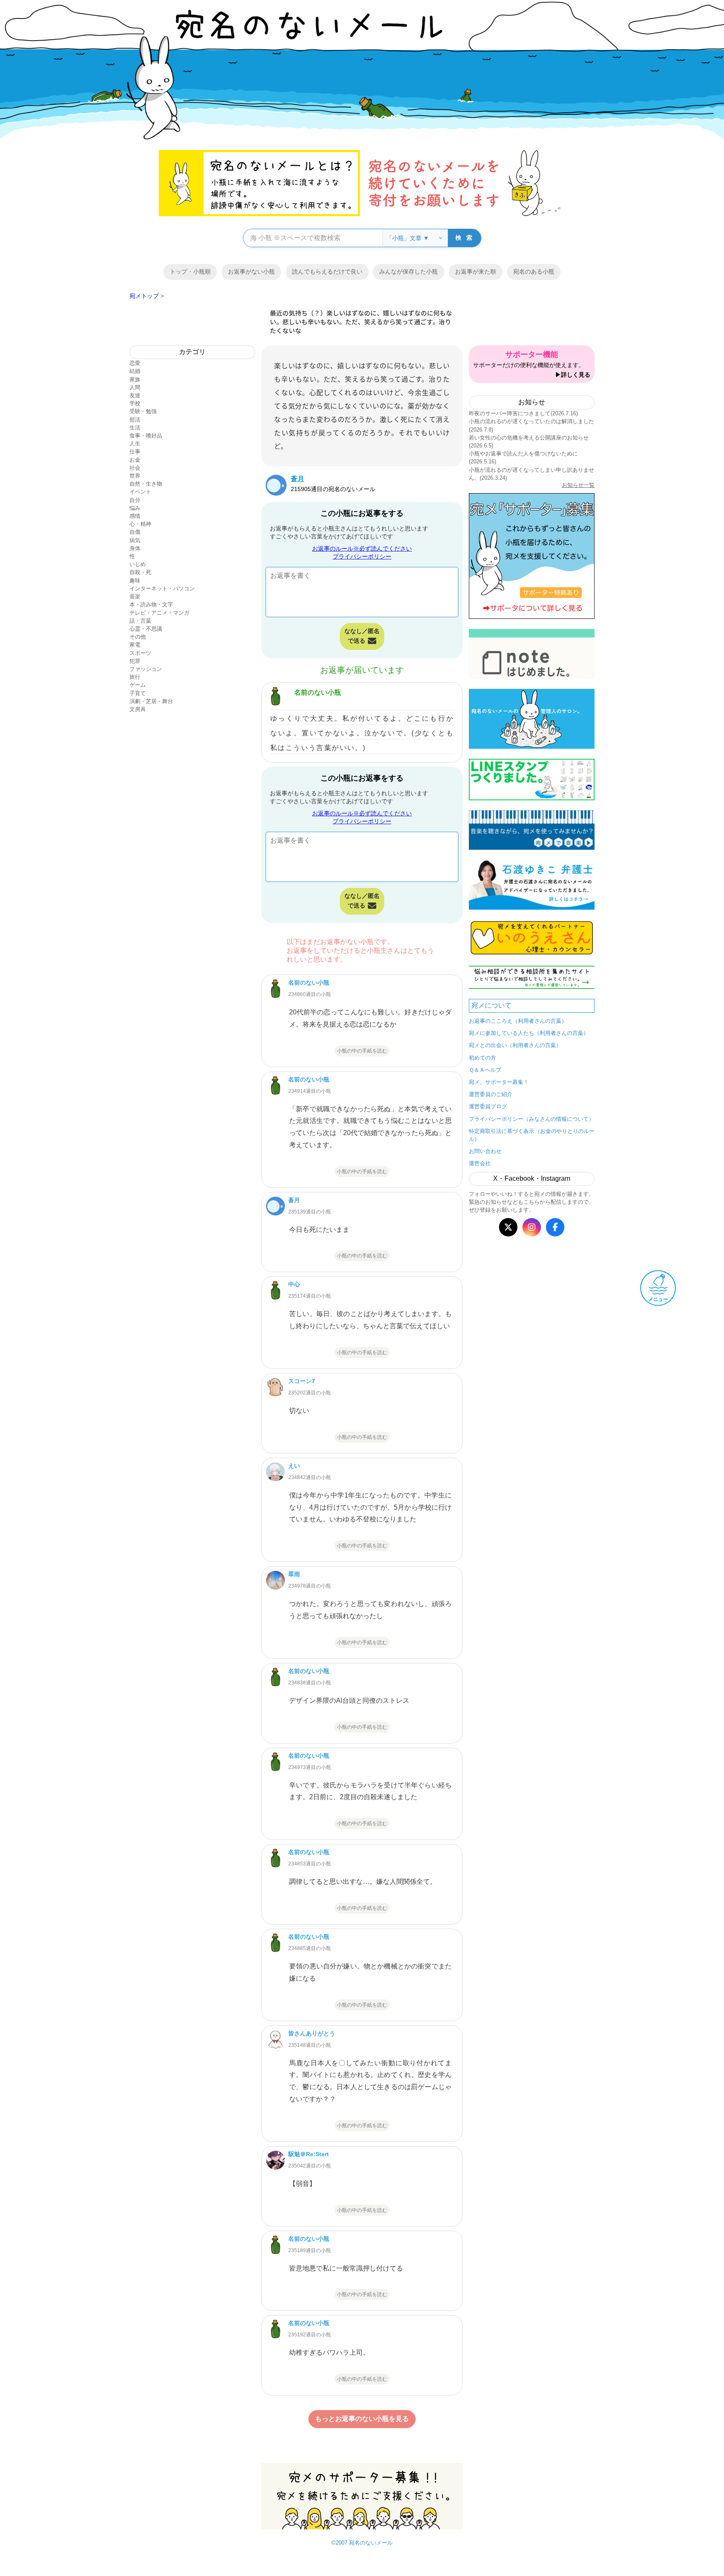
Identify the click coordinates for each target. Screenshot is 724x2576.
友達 (135, 395)
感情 (135, 516)
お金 (135, 460)
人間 (135, 387)
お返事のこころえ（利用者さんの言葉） (518, 1021)
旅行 (135, 677)
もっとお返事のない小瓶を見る (362, 2419)
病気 (135, 540)
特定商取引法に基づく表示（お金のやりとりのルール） (532, 1135)
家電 (135, 645)
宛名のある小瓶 (534, 272)
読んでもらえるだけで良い (327, 272)
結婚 (135, 371)
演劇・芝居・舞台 (151, 701)
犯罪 (135, 661)
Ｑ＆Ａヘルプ (485, 1070)
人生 (135, 444)
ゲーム (138, 685)
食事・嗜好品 (146, 436)
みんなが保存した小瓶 (409, 272)
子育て (138, 693)
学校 (135, 403)
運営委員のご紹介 (491, 1094)
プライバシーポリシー (362, 556)
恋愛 (135, 363)
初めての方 (482, 1058)
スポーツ (140, 653)
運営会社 (480, 1163)
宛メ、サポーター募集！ (499, 1082)
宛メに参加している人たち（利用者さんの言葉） (529, 1033)
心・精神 (140, 524)
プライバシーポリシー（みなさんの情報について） (531, 1119)
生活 (135, 428)
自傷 (135, 532)
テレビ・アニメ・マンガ (159, 613)
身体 (135, 548)
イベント (140, 492)
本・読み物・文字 (151, 604)
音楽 (135, 596)
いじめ (138, 564)
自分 (135, 500)
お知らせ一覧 (578, 485)
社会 (135, 468)
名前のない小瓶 (318, 692)
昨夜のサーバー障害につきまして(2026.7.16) (523, 413)
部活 (135, 420)
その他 (138, 637)
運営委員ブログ (488, 1106)
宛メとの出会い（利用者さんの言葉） (515, 1045)
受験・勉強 (143, 411)
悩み (135, 508)
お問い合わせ (485, 1151)
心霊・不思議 (146, 629)
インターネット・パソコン (162, 588)
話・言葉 (140, 621)
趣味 (135, 581)
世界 (135, 476)
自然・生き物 (146, 484)
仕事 (135, 451)
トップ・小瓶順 (190, 272)
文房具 (138, 709)
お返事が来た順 (476, 272)
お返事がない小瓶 (251, 272)
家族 (135, 379)
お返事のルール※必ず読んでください (362, 548)
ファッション (146, 669)
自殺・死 (140, 572)
